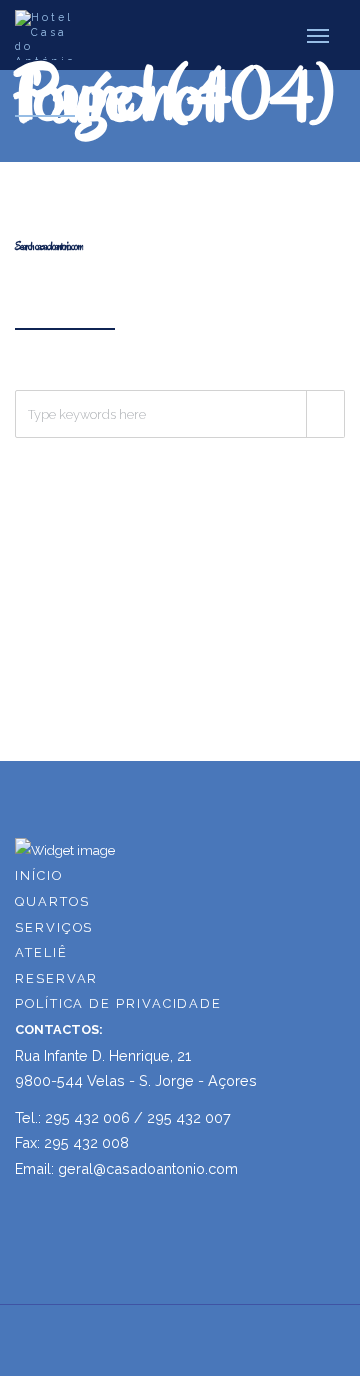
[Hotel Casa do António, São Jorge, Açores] (45, 35)
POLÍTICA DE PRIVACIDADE (118, 1003)
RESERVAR (56, 978)
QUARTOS (52, 901)
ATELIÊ (41, 952)
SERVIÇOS (54, 927)
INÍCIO (39, 875)
